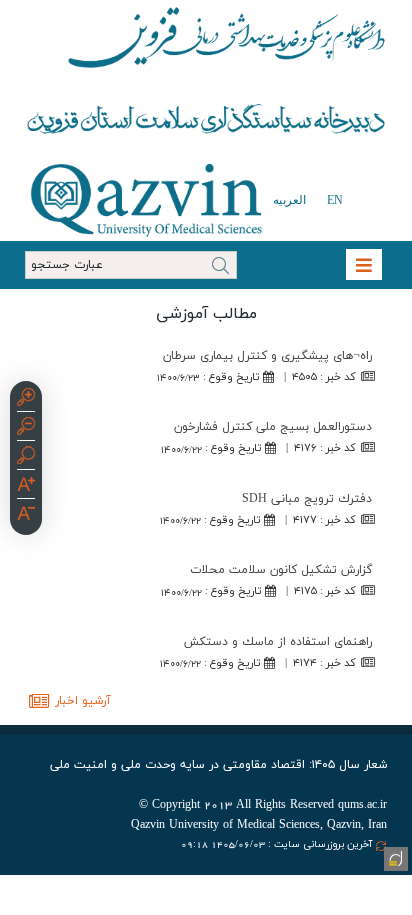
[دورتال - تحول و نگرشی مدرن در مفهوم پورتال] (394, 857)
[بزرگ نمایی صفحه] (26, 400)
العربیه (289, 200)
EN (335, 200)
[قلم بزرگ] (26, 487)
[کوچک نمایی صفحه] (26, 429)
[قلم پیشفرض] (26, 516)
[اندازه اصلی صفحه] (26, 458)
